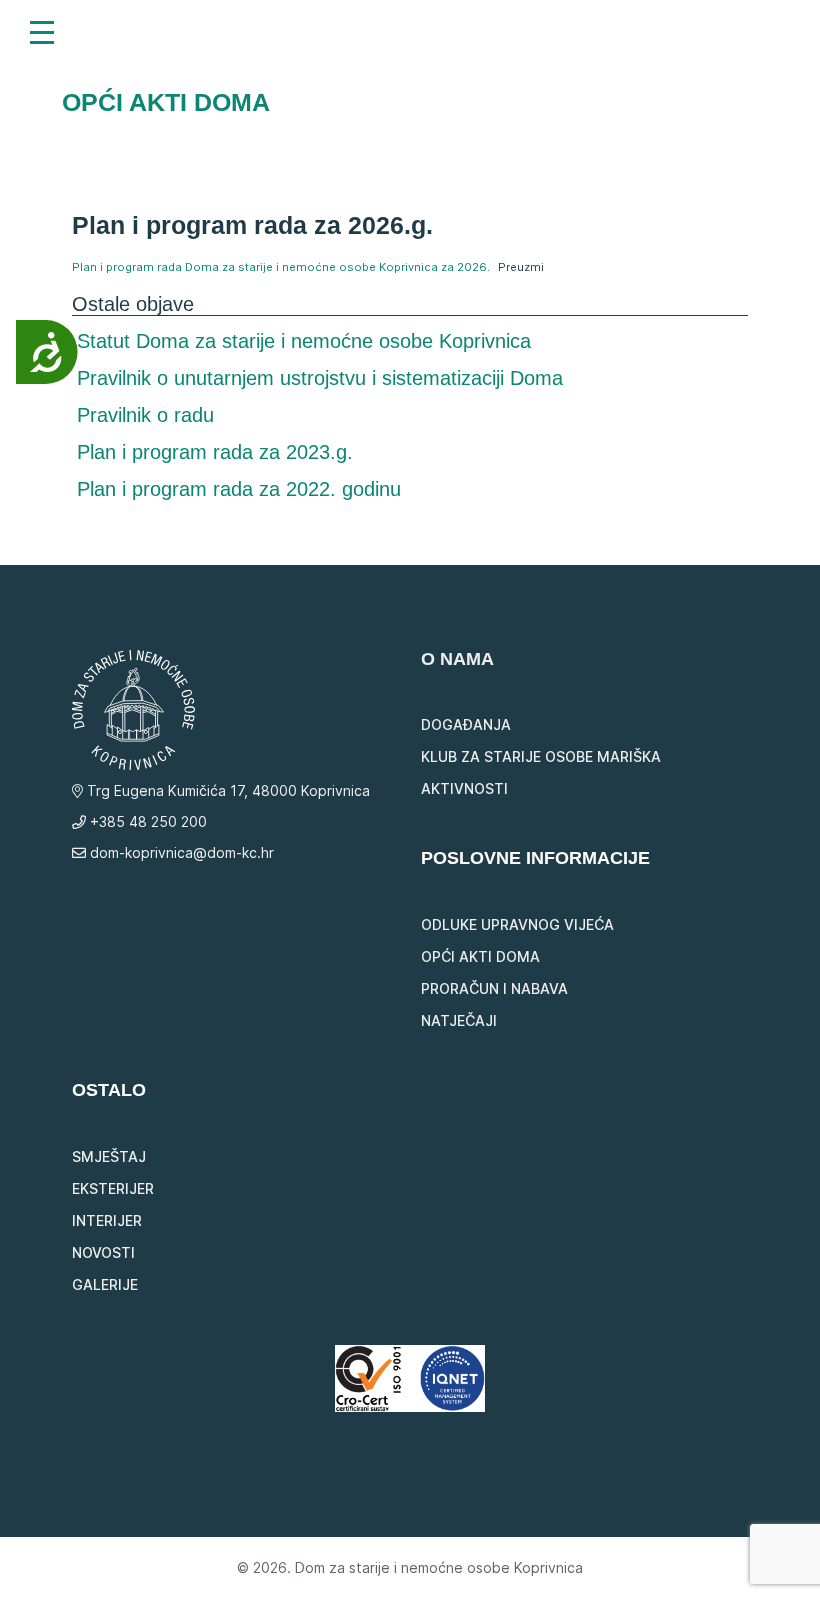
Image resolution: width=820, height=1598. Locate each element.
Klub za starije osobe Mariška (541, 756)
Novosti (103, 1252)
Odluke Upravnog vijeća (517, 924)
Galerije (105, 1284)
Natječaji (459, 1020)
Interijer (107, 1220)
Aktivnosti (464, 788)
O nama (457, 659)
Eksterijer (113, 1188)
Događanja (466, 724)
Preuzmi (521, 267)
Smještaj (109, 1156)
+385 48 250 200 (146, 821)
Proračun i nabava (494, 988)
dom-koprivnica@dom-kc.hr (180, 852)
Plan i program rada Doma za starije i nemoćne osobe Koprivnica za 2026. (281, 267)
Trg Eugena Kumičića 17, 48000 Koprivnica (226, 790)
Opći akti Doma (480, 956)
